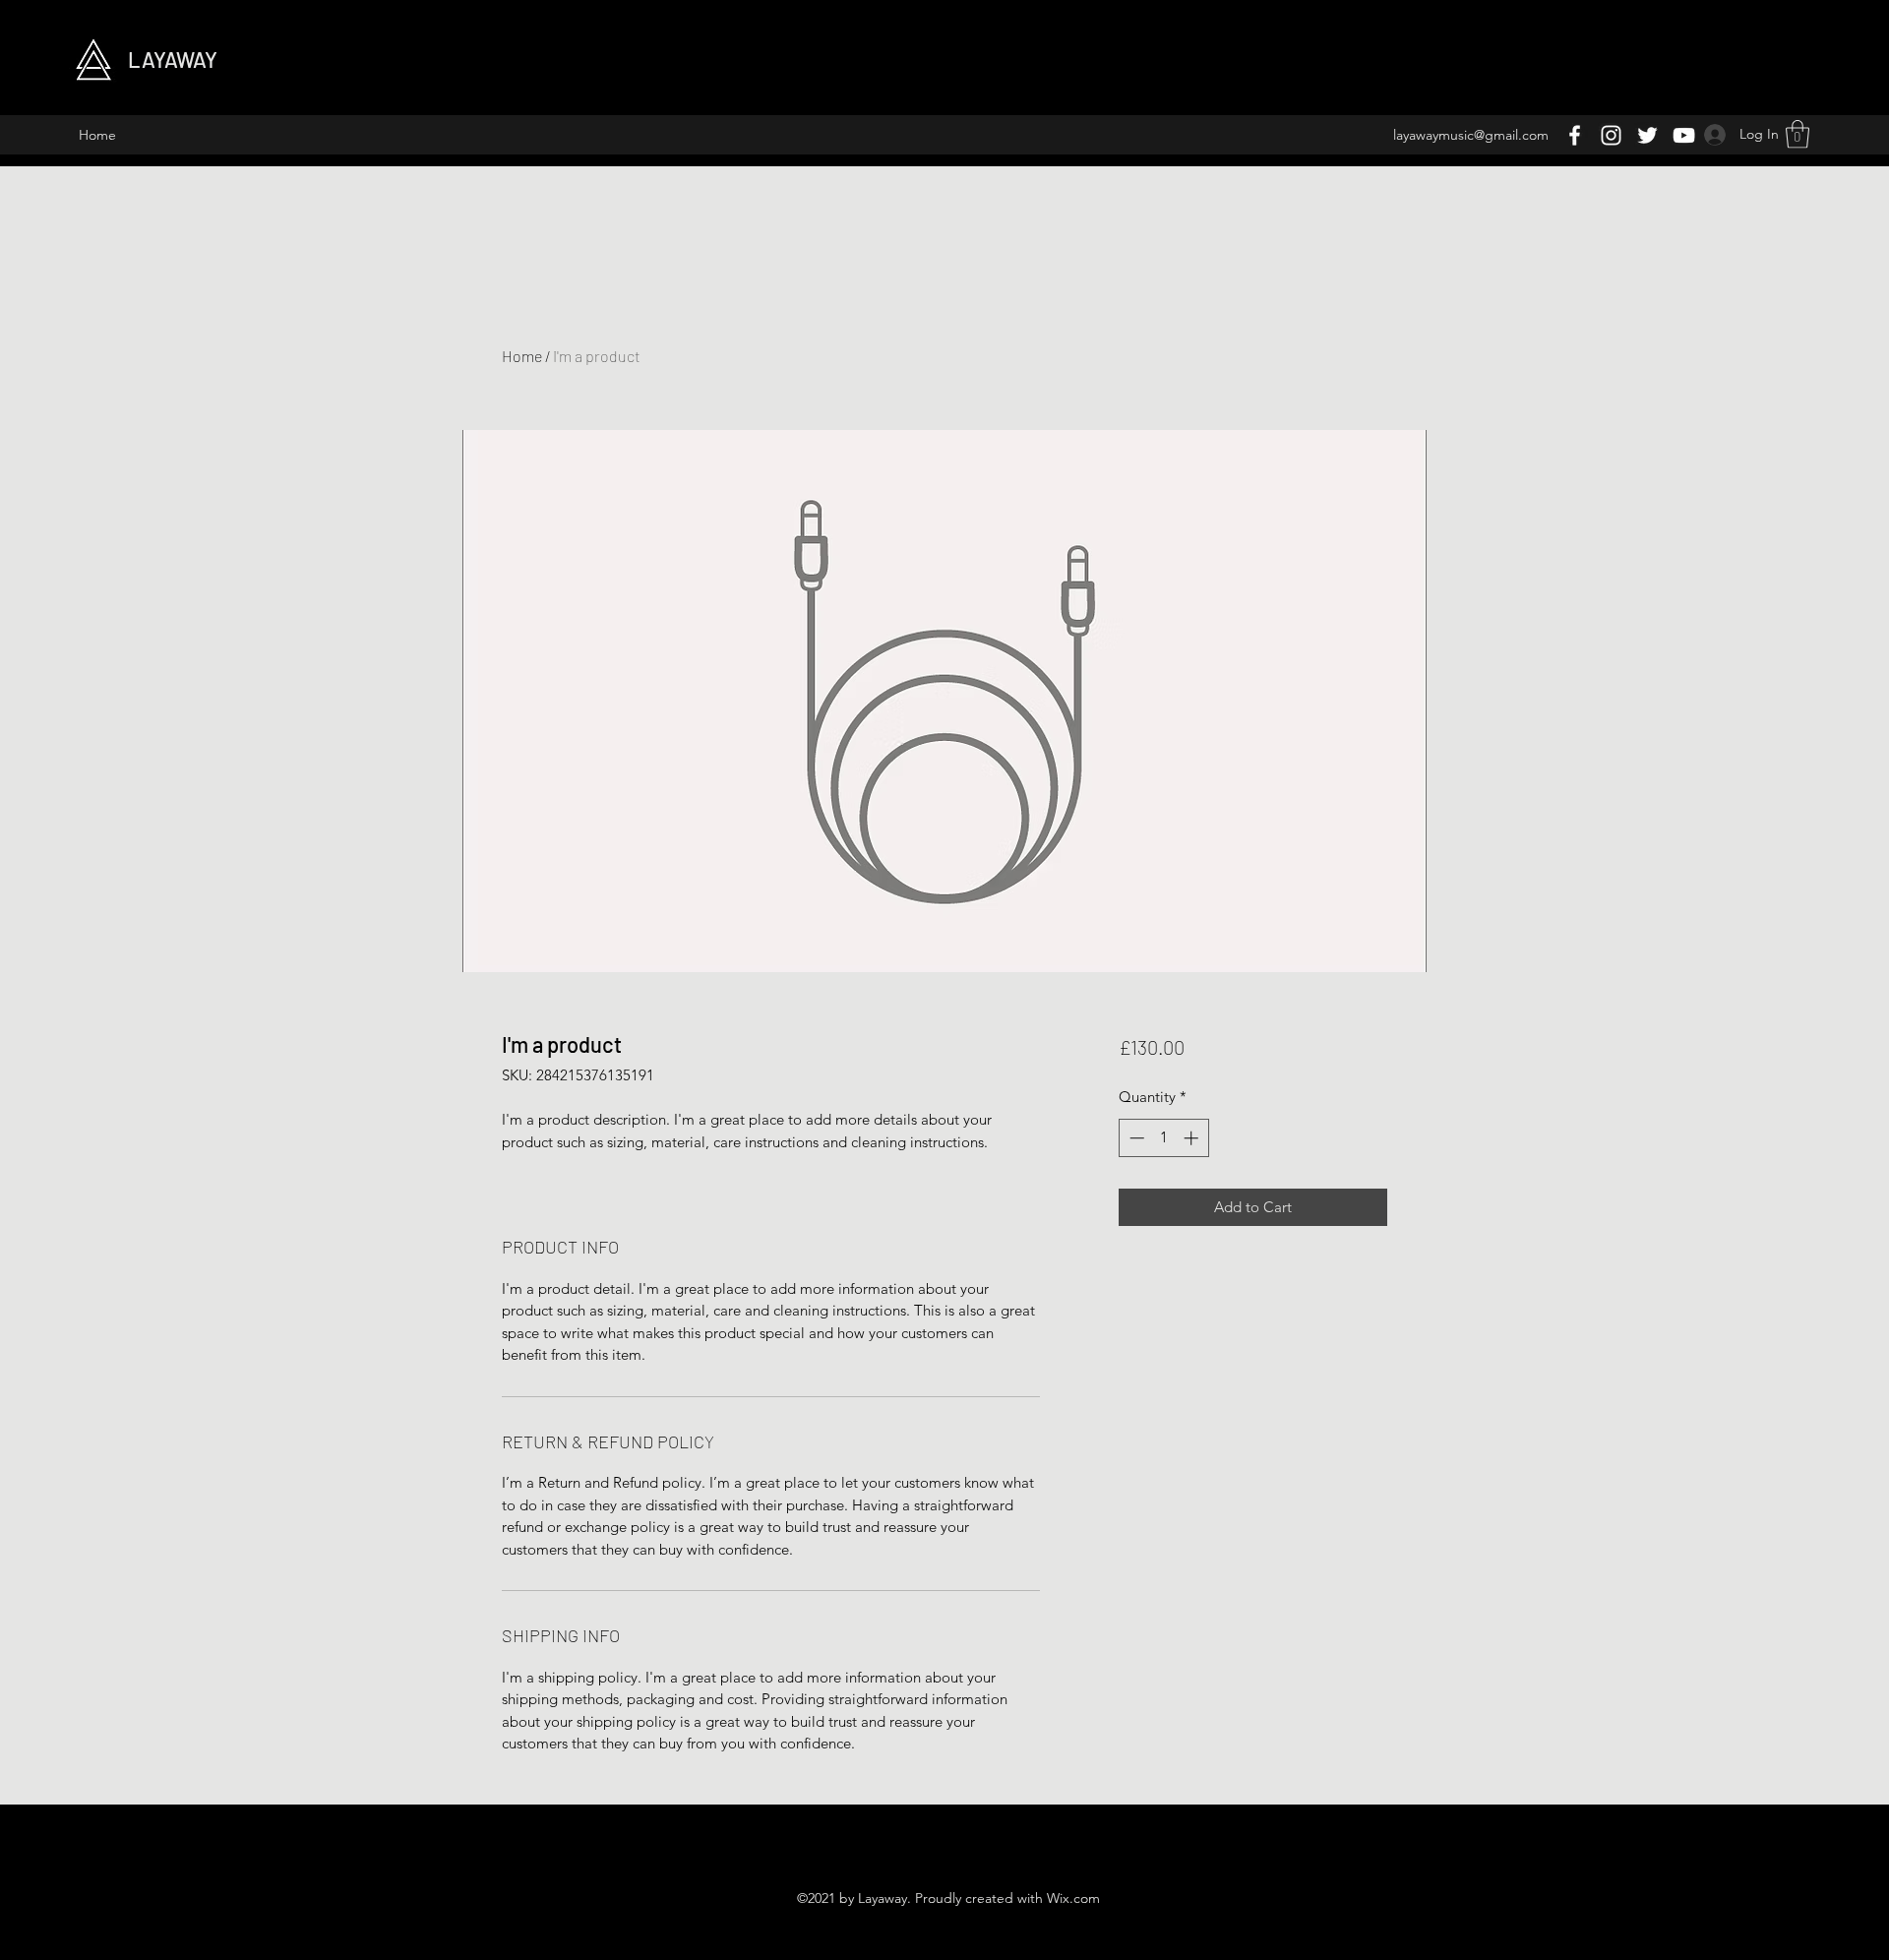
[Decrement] (1135, 1138)
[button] (1798, 134)
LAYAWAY (173, 59)
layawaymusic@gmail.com (1471, 135)
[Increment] (1193, 1138)
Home (522, 356)
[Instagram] (1611, 135)
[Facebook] (1575, 135)
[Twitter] (1647, 135)
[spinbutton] (1163, 1138)
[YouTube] (1684, 135)
